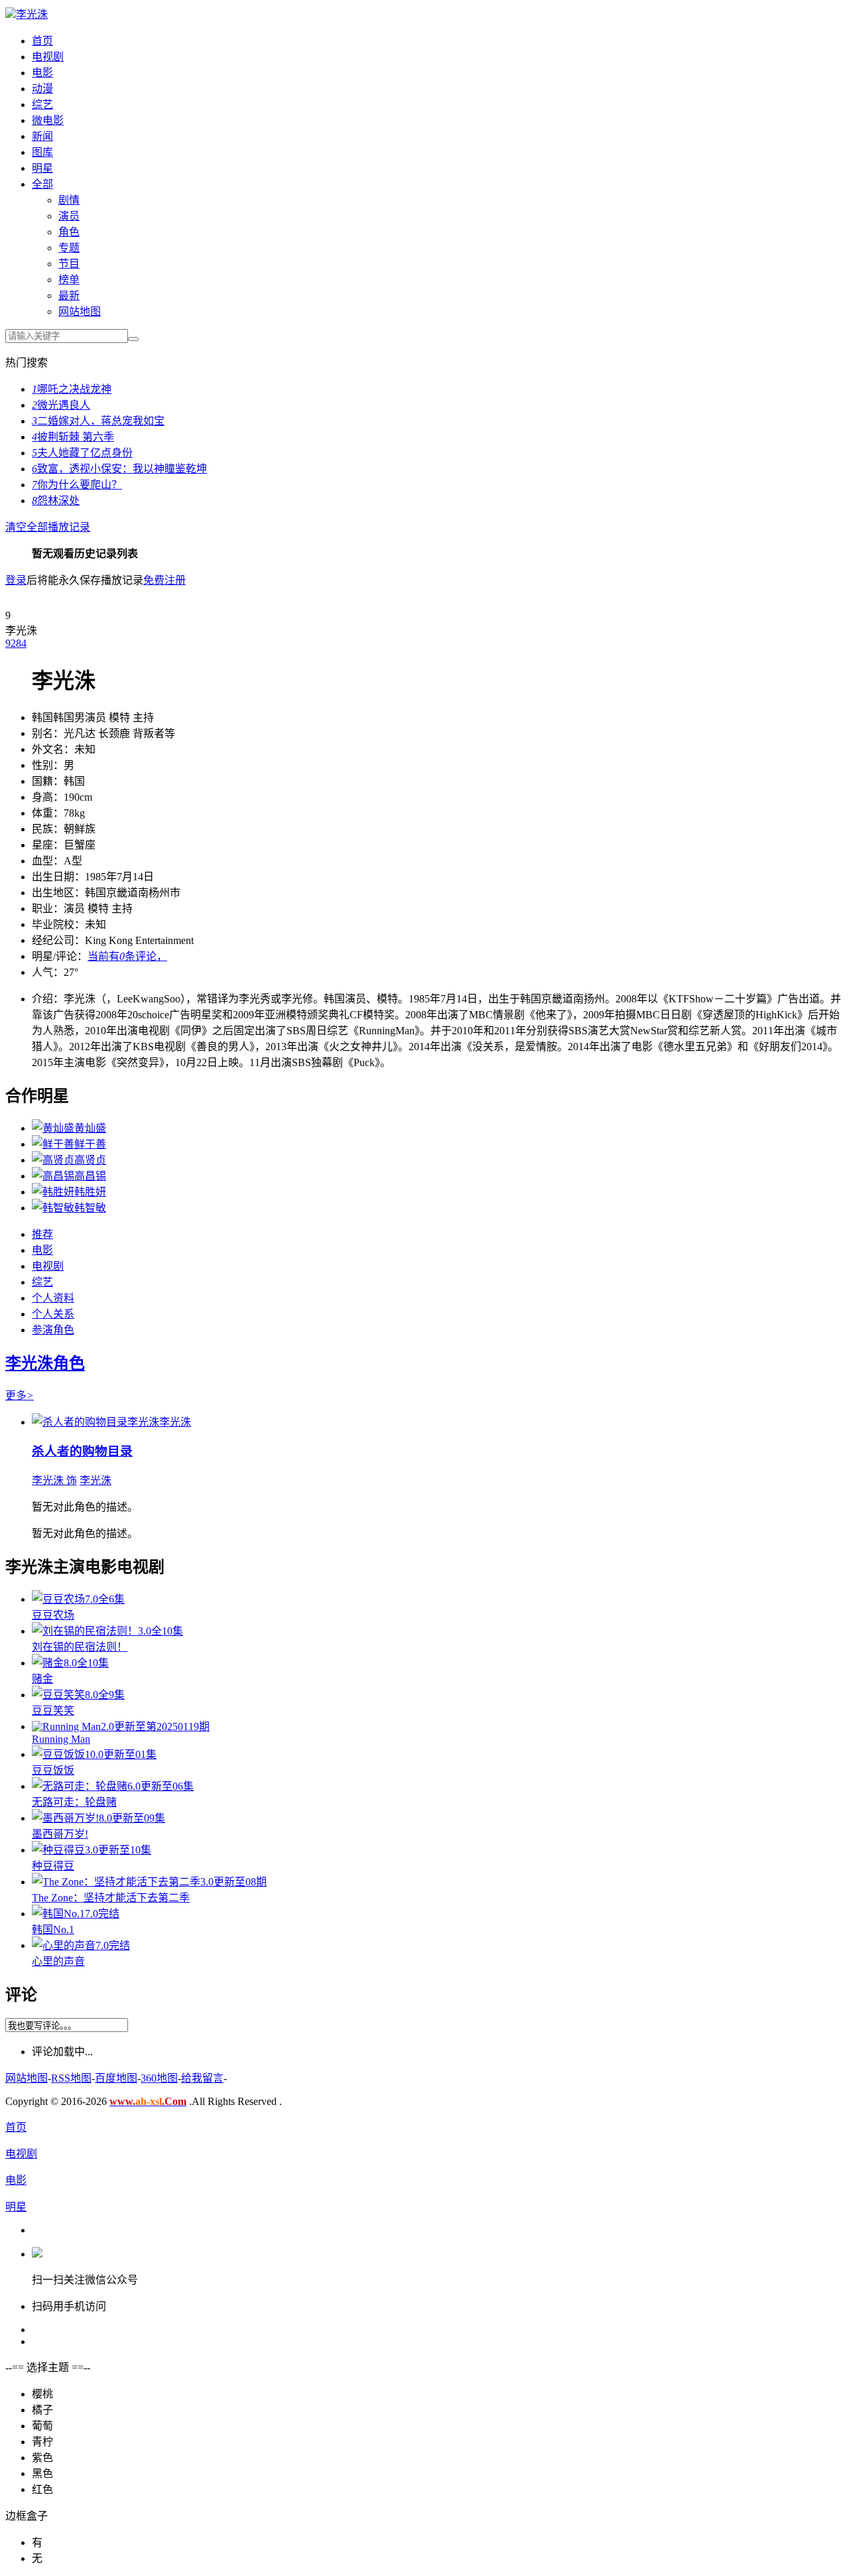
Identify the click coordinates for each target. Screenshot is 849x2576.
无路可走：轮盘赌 (74, 1802)
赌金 (42, 1679)
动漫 (42, 89)
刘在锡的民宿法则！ (80, 1647)
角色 (69, 232)
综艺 (42, 104)
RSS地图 (71, 2078)
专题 (69, 248)
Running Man (61, 1739)
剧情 (69, 200)
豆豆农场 (53, 1615)
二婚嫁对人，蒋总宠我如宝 (98, 421)
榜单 (69, 280)
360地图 (159, 2078)
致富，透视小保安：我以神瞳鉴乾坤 (119, 469)
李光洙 (32, 14)
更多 (20, 1395)
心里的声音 (58, 1961)
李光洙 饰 (54, 1480)
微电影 (48, 120)
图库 (42, 152)
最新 (69, 296)
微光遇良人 (61, 405)
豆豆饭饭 (53, 1770)
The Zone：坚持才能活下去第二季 (111, 1898)
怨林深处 (56, 501)
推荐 (42, 1234)
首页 (42, 41)
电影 (42, 73)
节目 (69, 264)
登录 (16, 580)
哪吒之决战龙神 (72, 389)
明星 (42, 168)
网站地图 (80, 311)
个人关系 (53, 1314)
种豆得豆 (53, 1866)
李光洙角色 (45, 1363)
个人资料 (53, 1298)
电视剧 (48, 57)
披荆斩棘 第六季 (73, 437)
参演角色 (53, 1330)
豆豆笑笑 (53, 1711)
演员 (69, 216)
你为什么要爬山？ (77, 485)
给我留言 (202, 2078)
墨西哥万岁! (60, 1834)
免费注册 (164, 580)
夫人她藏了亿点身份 (82, 453)
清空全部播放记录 (48, 527)
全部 (42, 184)
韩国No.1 (53, 1930)
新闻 (42, 136)
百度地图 (116, 2078)
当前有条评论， (127, 956)
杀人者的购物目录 (82, 1451)
